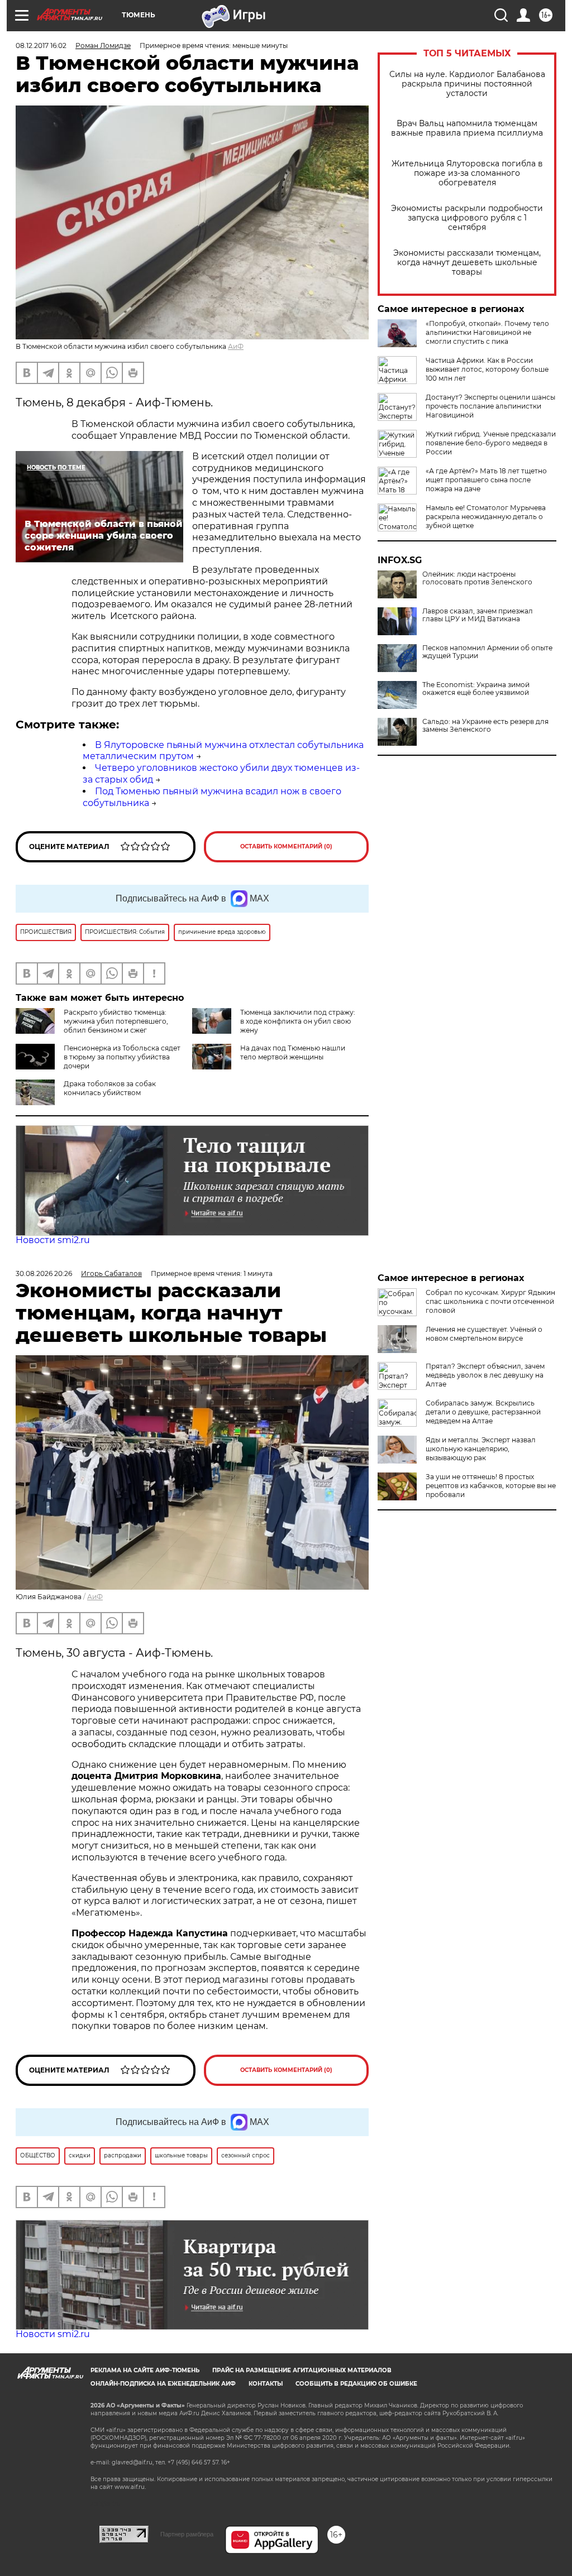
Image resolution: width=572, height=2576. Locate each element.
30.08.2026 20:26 (44, 1273)
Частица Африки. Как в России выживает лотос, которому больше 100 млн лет (487, 369)
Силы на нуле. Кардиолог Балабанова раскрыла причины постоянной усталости (467, 84)
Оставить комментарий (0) (286, 846)
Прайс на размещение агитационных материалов (302, 2370)
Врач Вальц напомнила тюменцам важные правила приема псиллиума (467, 128)
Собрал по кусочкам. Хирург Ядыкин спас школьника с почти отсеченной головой (490, 1301)
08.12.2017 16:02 (41, 45)
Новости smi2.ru (53, 1240)
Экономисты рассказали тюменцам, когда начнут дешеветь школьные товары (467, 263)
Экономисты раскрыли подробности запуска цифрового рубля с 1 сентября (467, 218)
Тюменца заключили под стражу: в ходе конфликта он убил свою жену (298, 1021)
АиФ (236, 346)
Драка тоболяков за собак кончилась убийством (110, 1088)
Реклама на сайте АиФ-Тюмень (145, 2370)
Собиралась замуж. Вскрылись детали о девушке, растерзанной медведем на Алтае (483, 1412)
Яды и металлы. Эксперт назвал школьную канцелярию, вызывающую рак (481, 1449)
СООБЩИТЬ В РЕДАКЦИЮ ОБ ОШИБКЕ (356, 2384)
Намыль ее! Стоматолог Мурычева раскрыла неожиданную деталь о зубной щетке (486, 517)
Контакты (266, 2384)
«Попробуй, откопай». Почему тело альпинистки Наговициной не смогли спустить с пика (487, 332)
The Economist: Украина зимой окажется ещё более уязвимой (476, 689)
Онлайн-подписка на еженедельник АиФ (163, 2384)
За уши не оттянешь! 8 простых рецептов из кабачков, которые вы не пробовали (491, 1486)
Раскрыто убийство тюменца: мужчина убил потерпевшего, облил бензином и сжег (116, 1021)
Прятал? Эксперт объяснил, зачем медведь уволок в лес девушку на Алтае (485, 1375)
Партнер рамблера (187, 2534)
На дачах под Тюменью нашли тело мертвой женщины (293, 1052)
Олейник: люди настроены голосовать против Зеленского (477, 578)
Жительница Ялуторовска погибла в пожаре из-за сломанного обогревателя (467, 173)
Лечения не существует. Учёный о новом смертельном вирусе (484, 1334)
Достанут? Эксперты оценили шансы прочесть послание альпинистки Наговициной (490, 406)
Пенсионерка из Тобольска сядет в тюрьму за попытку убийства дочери (122, 1057)
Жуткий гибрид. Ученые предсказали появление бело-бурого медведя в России (491, 443)
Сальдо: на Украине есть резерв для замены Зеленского (485, 726)
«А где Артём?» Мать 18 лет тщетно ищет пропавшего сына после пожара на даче (486, 480)
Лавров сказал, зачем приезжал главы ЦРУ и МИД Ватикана (478, 615)
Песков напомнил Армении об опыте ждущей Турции (487, 652)
